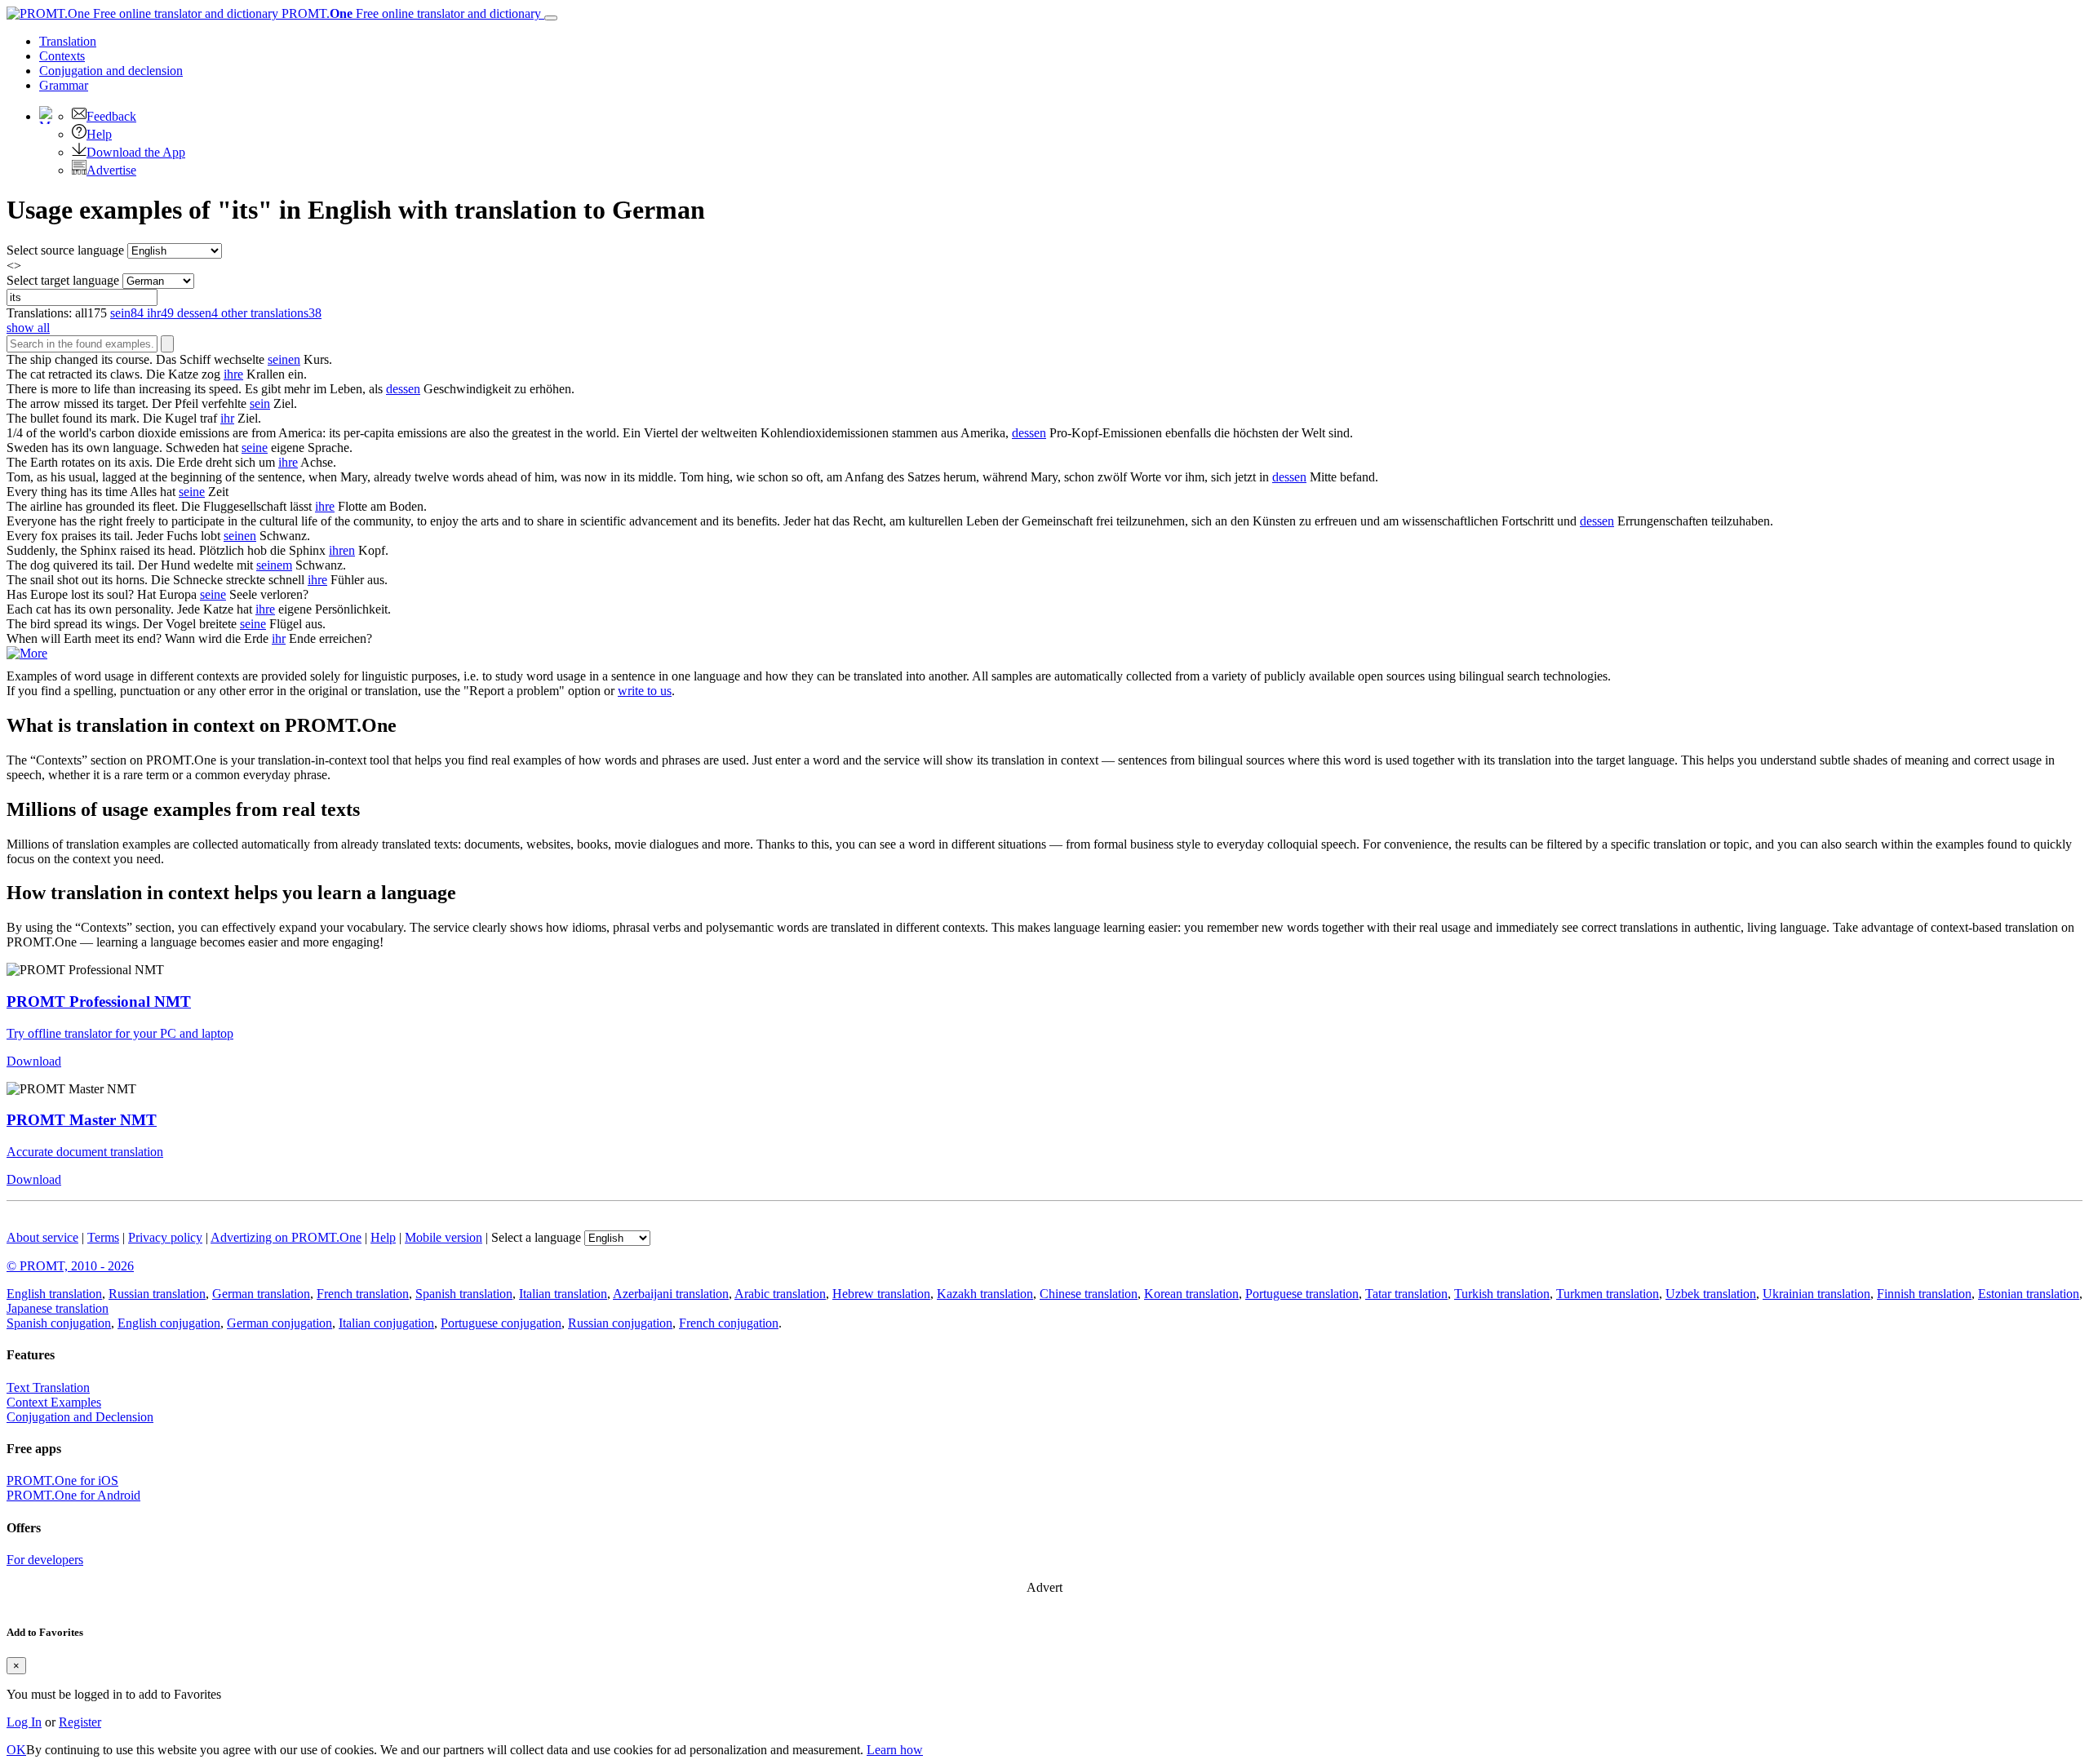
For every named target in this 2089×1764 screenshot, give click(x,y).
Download (34, 1061)
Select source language (65, 250)
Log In (24, 1722)
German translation (261, 1294)
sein (260, 403)
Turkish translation (1502, 1294)
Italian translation (563, 1294)
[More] (27, 653)
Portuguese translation (1302, 1294)
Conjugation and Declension (80, 1417)
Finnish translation (1924, 1294)
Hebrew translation (881, 1294)
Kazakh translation (985, 1294)
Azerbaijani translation (671, 1294)
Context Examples (54, 1402)
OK (16, 1750)
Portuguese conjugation (501, 1323)
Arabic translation (780, 1294)
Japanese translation (58, 1308)
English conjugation (169, 1323)
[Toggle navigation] (551, 18)
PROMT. (410, 13)
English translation (54, 1294)
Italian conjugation (386, 1323)
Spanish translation (464, 1294)
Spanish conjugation (59, 1323)
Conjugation (111, 71)
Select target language (63, 280)
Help (99, 134)
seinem (274, 565)
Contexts (62, 56)
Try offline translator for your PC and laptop (120, 1033)
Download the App (136, 152)
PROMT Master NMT (82, 1120)
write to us (645, 691)
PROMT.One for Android (73, 1495)
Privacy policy (165, 1237)
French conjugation (729, 1323)
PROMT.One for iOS (62, 1480)
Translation (68, 41)
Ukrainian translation (1816, 1294)
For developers (45, 1560)
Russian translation (157, 1294)
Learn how (895, 1750)
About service (42, 1237)
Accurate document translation (85, 1152)
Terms (103, 1237)
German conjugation (279, 1323)
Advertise (111, 170)
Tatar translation (1406, 1294)
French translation (363, 1294)
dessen (403, 389)
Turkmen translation (1608, 1294)
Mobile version (444, 1237)
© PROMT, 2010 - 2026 (70, 1266)
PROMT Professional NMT (99, 1002)
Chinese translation (1089, 1294)
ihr (227, 418)
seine (255, 448)
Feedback (111, 116)
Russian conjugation (620, 1323)
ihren (342, 550)
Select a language (536, 1237)
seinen (284, 359)
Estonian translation (2029, 1294)
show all (28, 328)
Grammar (64, 85)
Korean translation (1191, 1294)
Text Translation (48, 1387)
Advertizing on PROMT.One (286, 1237)
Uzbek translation (1711, 1294)
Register (80, 1722)
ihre (233, 374)
